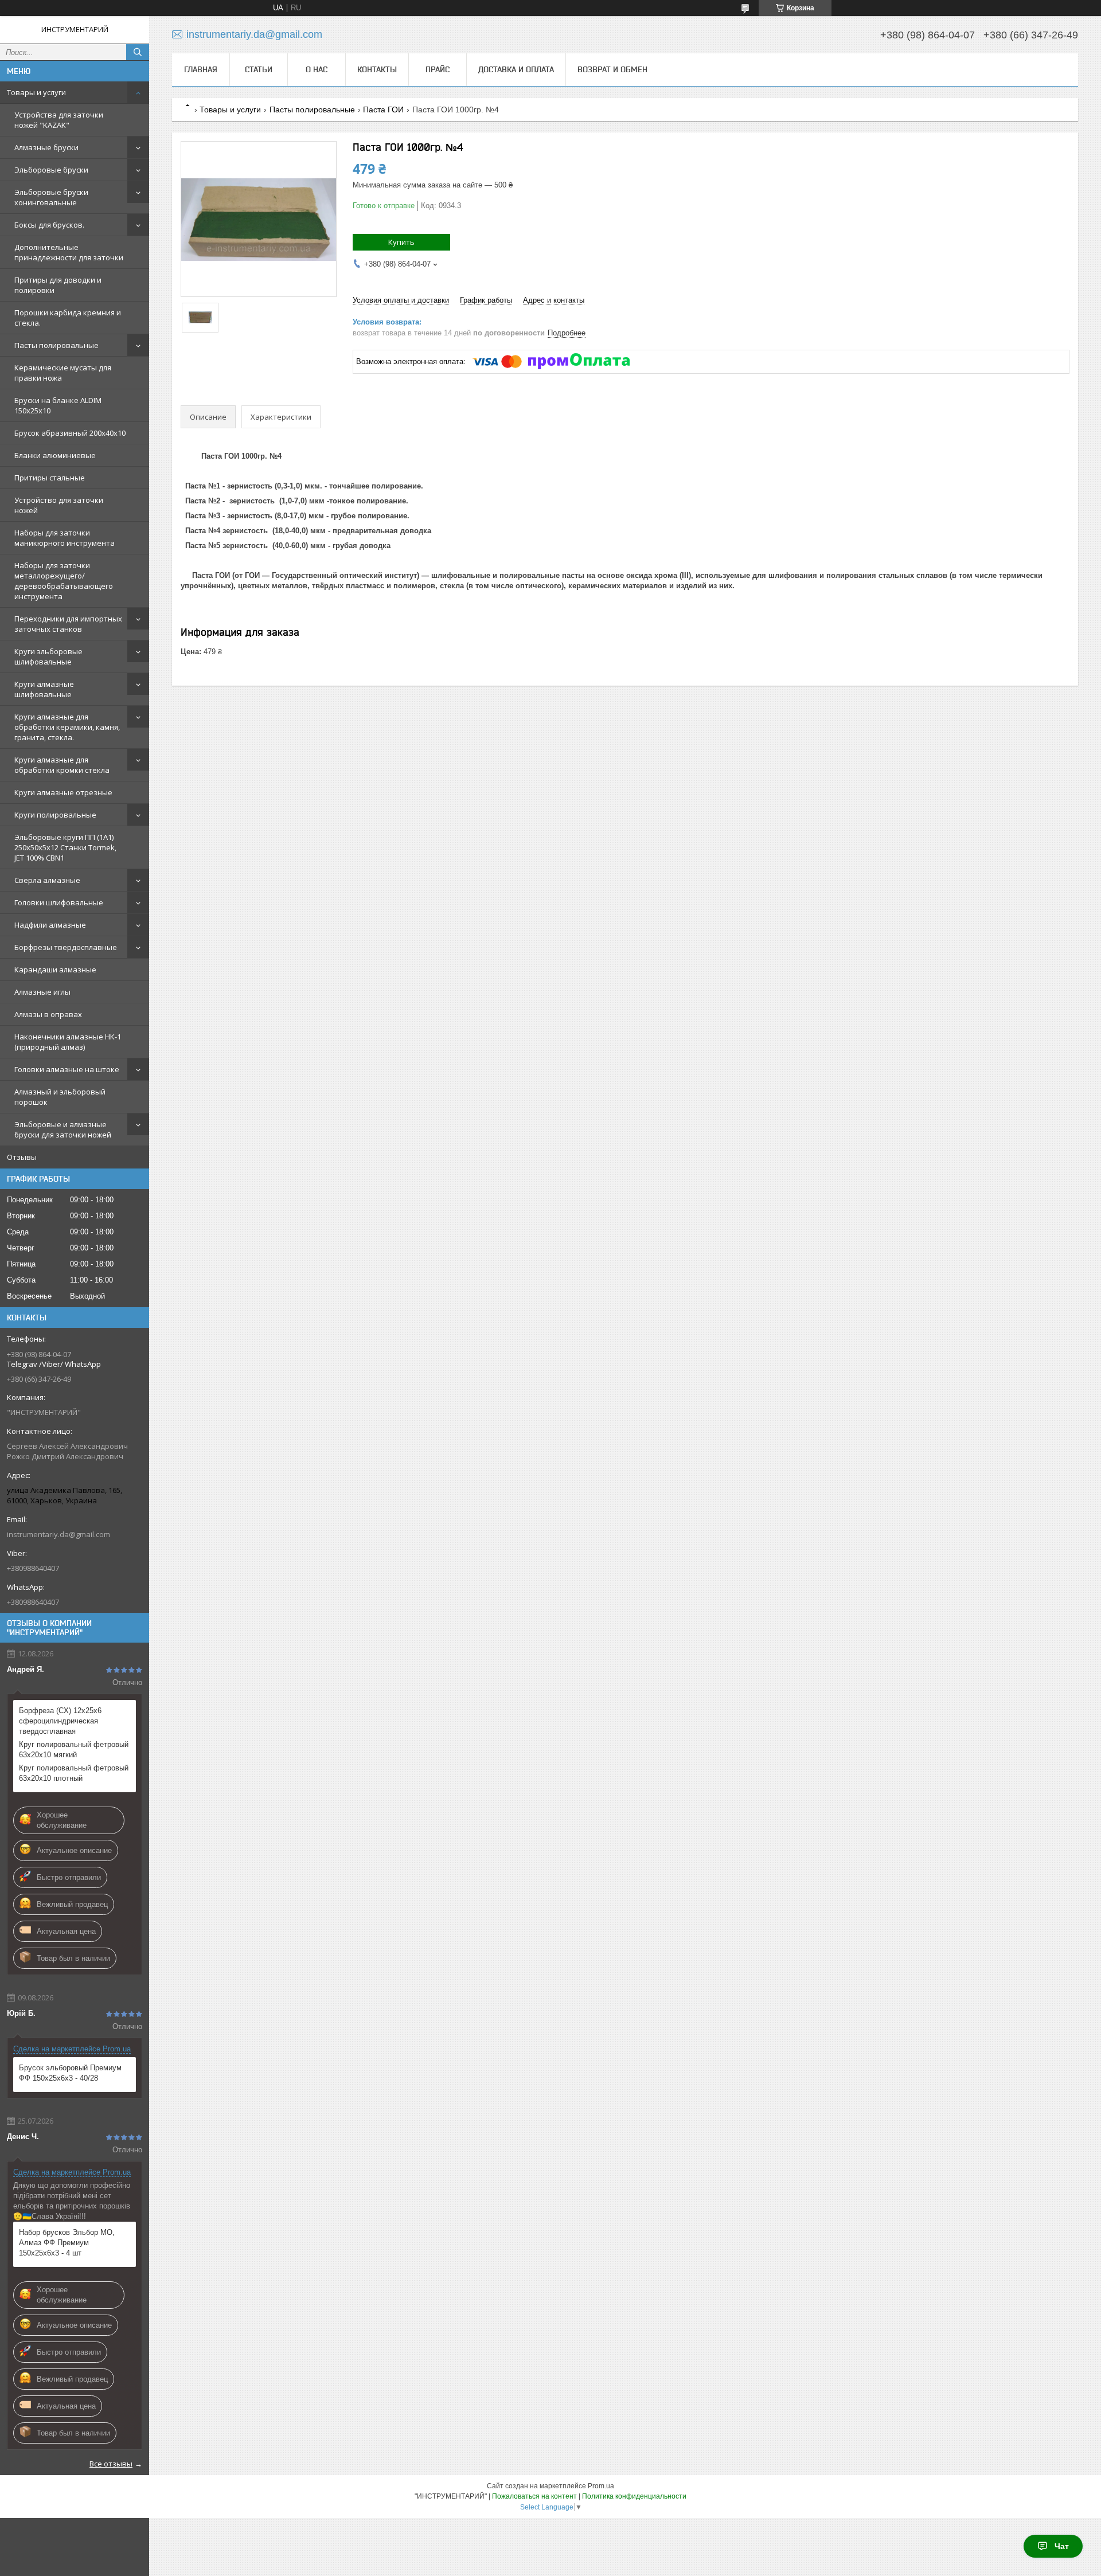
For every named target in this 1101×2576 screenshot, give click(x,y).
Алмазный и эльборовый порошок (60, 1097)
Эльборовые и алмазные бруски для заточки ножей (63, 1129)
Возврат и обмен (612, 69)
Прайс (438, 69)
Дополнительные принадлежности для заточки (69, 252)
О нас (317, 69)
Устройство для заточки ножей (59, 505)
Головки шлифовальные (59, 902)
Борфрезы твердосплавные (66, 947)
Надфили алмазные (50, 925)
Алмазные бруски (46, 147)
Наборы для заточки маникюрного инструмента (65, 538)
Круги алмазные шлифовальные (44, 689)
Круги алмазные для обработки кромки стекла (62, 765)
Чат (1062, 2546)
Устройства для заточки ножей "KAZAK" (59, 120)
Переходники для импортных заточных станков (68, 624)
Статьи (259, 69)
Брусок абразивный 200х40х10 (70, 433)
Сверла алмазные (47, 880)
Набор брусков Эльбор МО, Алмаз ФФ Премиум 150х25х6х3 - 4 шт (67, 2243)
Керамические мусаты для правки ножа (63, 373)
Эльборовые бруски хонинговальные (51, 197)
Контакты (377, 69)
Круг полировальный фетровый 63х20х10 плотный (74, 1773)
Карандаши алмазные (55, 970)
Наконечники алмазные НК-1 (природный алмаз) (68, 1042)
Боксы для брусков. (49, 225)
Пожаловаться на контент (534, 2496)
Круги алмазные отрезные (63, 792)
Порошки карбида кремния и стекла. (68, 318)
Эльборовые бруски (51, 170)
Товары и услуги (36, 92)
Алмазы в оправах (48, 1014)
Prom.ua (601, 2486)
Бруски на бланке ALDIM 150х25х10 (58, 405)
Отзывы (22, 1157)
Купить (401, 242)
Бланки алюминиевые (55, 455)
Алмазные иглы (42, 992)
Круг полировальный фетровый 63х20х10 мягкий (74, 1750)
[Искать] (138, 52)
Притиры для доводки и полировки (58, 285)
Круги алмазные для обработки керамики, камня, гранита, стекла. (67, 727)
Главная (201, 69)
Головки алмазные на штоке (67, 1069)
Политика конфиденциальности (634, 2496)
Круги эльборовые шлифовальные (48, 656)
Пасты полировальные (56, 345)
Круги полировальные (55, 815)
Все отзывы (111, 2464)
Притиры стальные (50, 478)
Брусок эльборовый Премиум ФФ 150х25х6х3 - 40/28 (70, 2073)
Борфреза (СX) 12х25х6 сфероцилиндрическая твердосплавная (60, 1721)
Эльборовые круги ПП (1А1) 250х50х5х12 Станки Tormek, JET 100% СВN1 (65, 847)
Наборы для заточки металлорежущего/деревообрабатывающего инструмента (64, 581)
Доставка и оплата (516, 69)
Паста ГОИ (383, 110)
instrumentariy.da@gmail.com (58, 1534)
